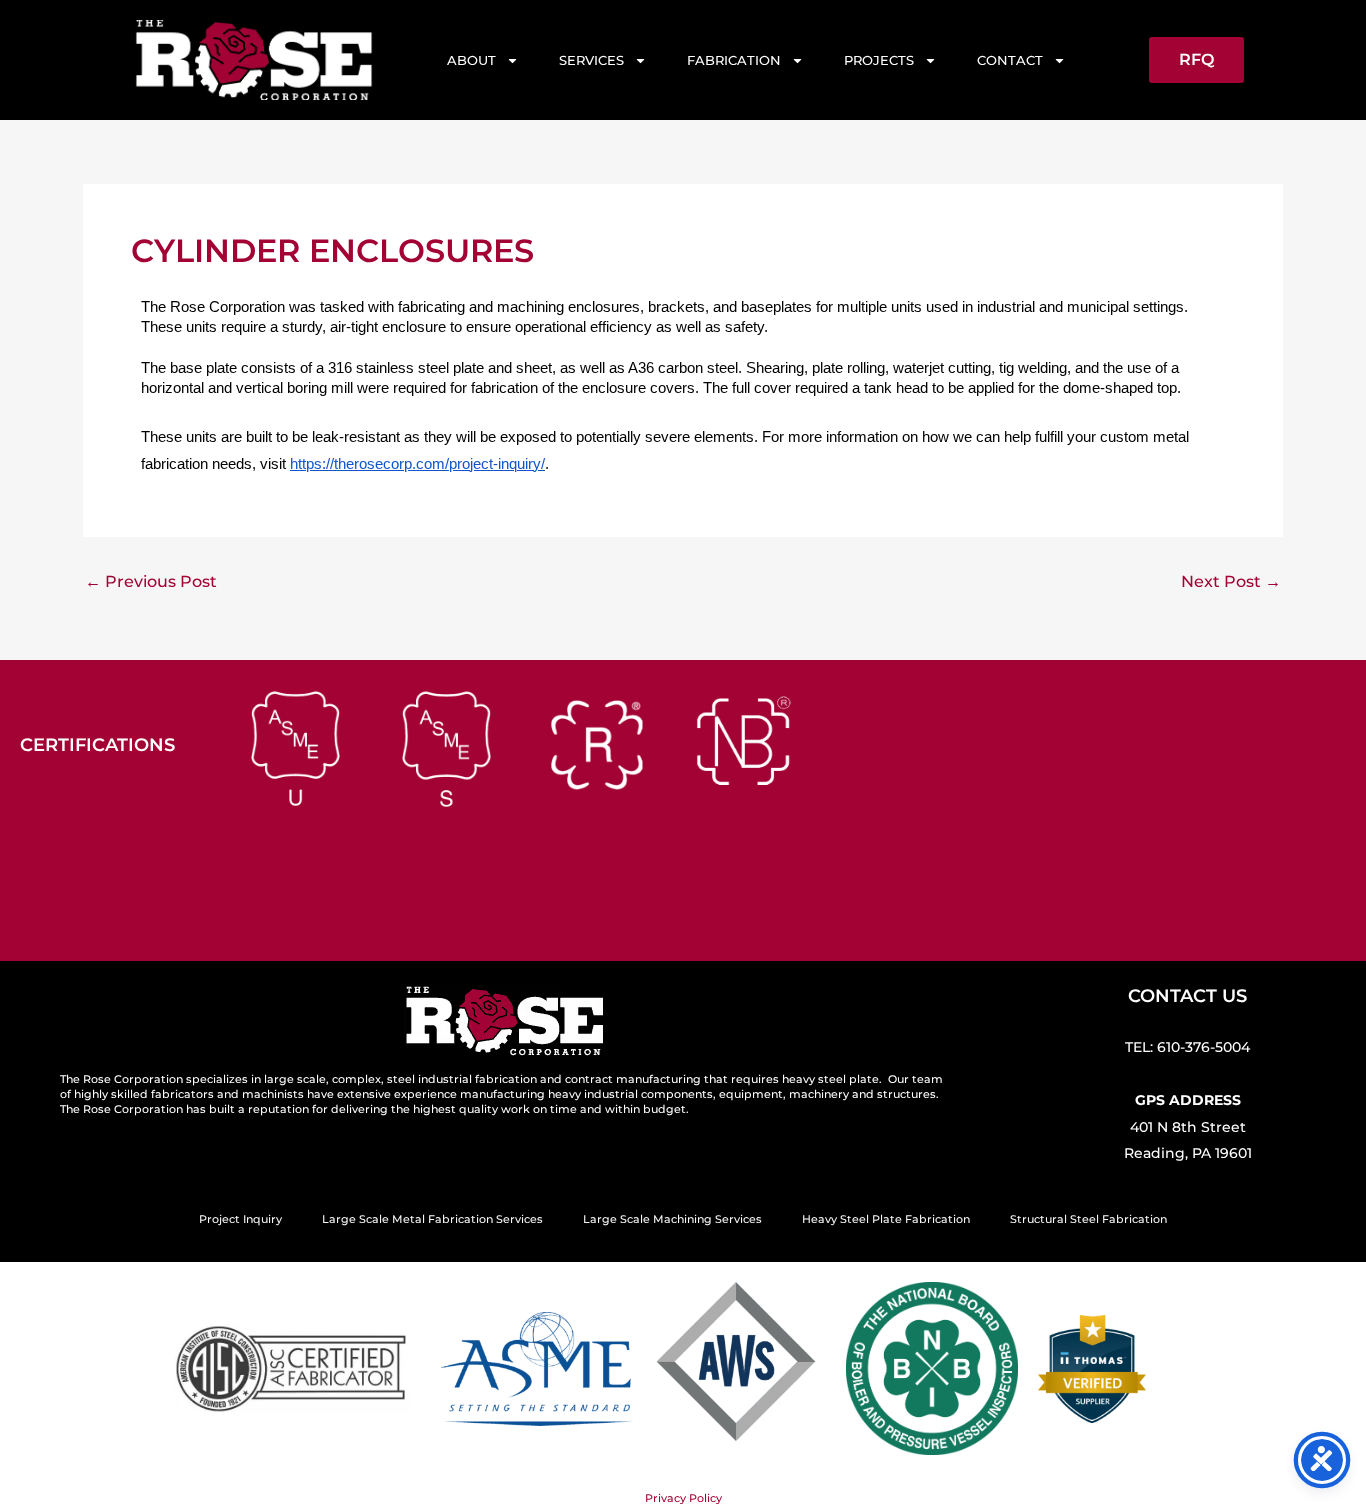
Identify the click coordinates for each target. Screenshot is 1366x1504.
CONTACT (1010, 60)
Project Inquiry (240, 1219)
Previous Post (151, 582)
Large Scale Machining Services (672, 1219)
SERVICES (591, 60)
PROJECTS (879, 60)
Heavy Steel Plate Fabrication (886, 1219)
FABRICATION (734, 60)
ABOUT (471, 60)
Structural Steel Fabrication (1088, 1219)
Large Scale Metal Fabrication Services (432, 1219)
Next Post (1231, 582)
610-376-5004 (1203, 1047)
